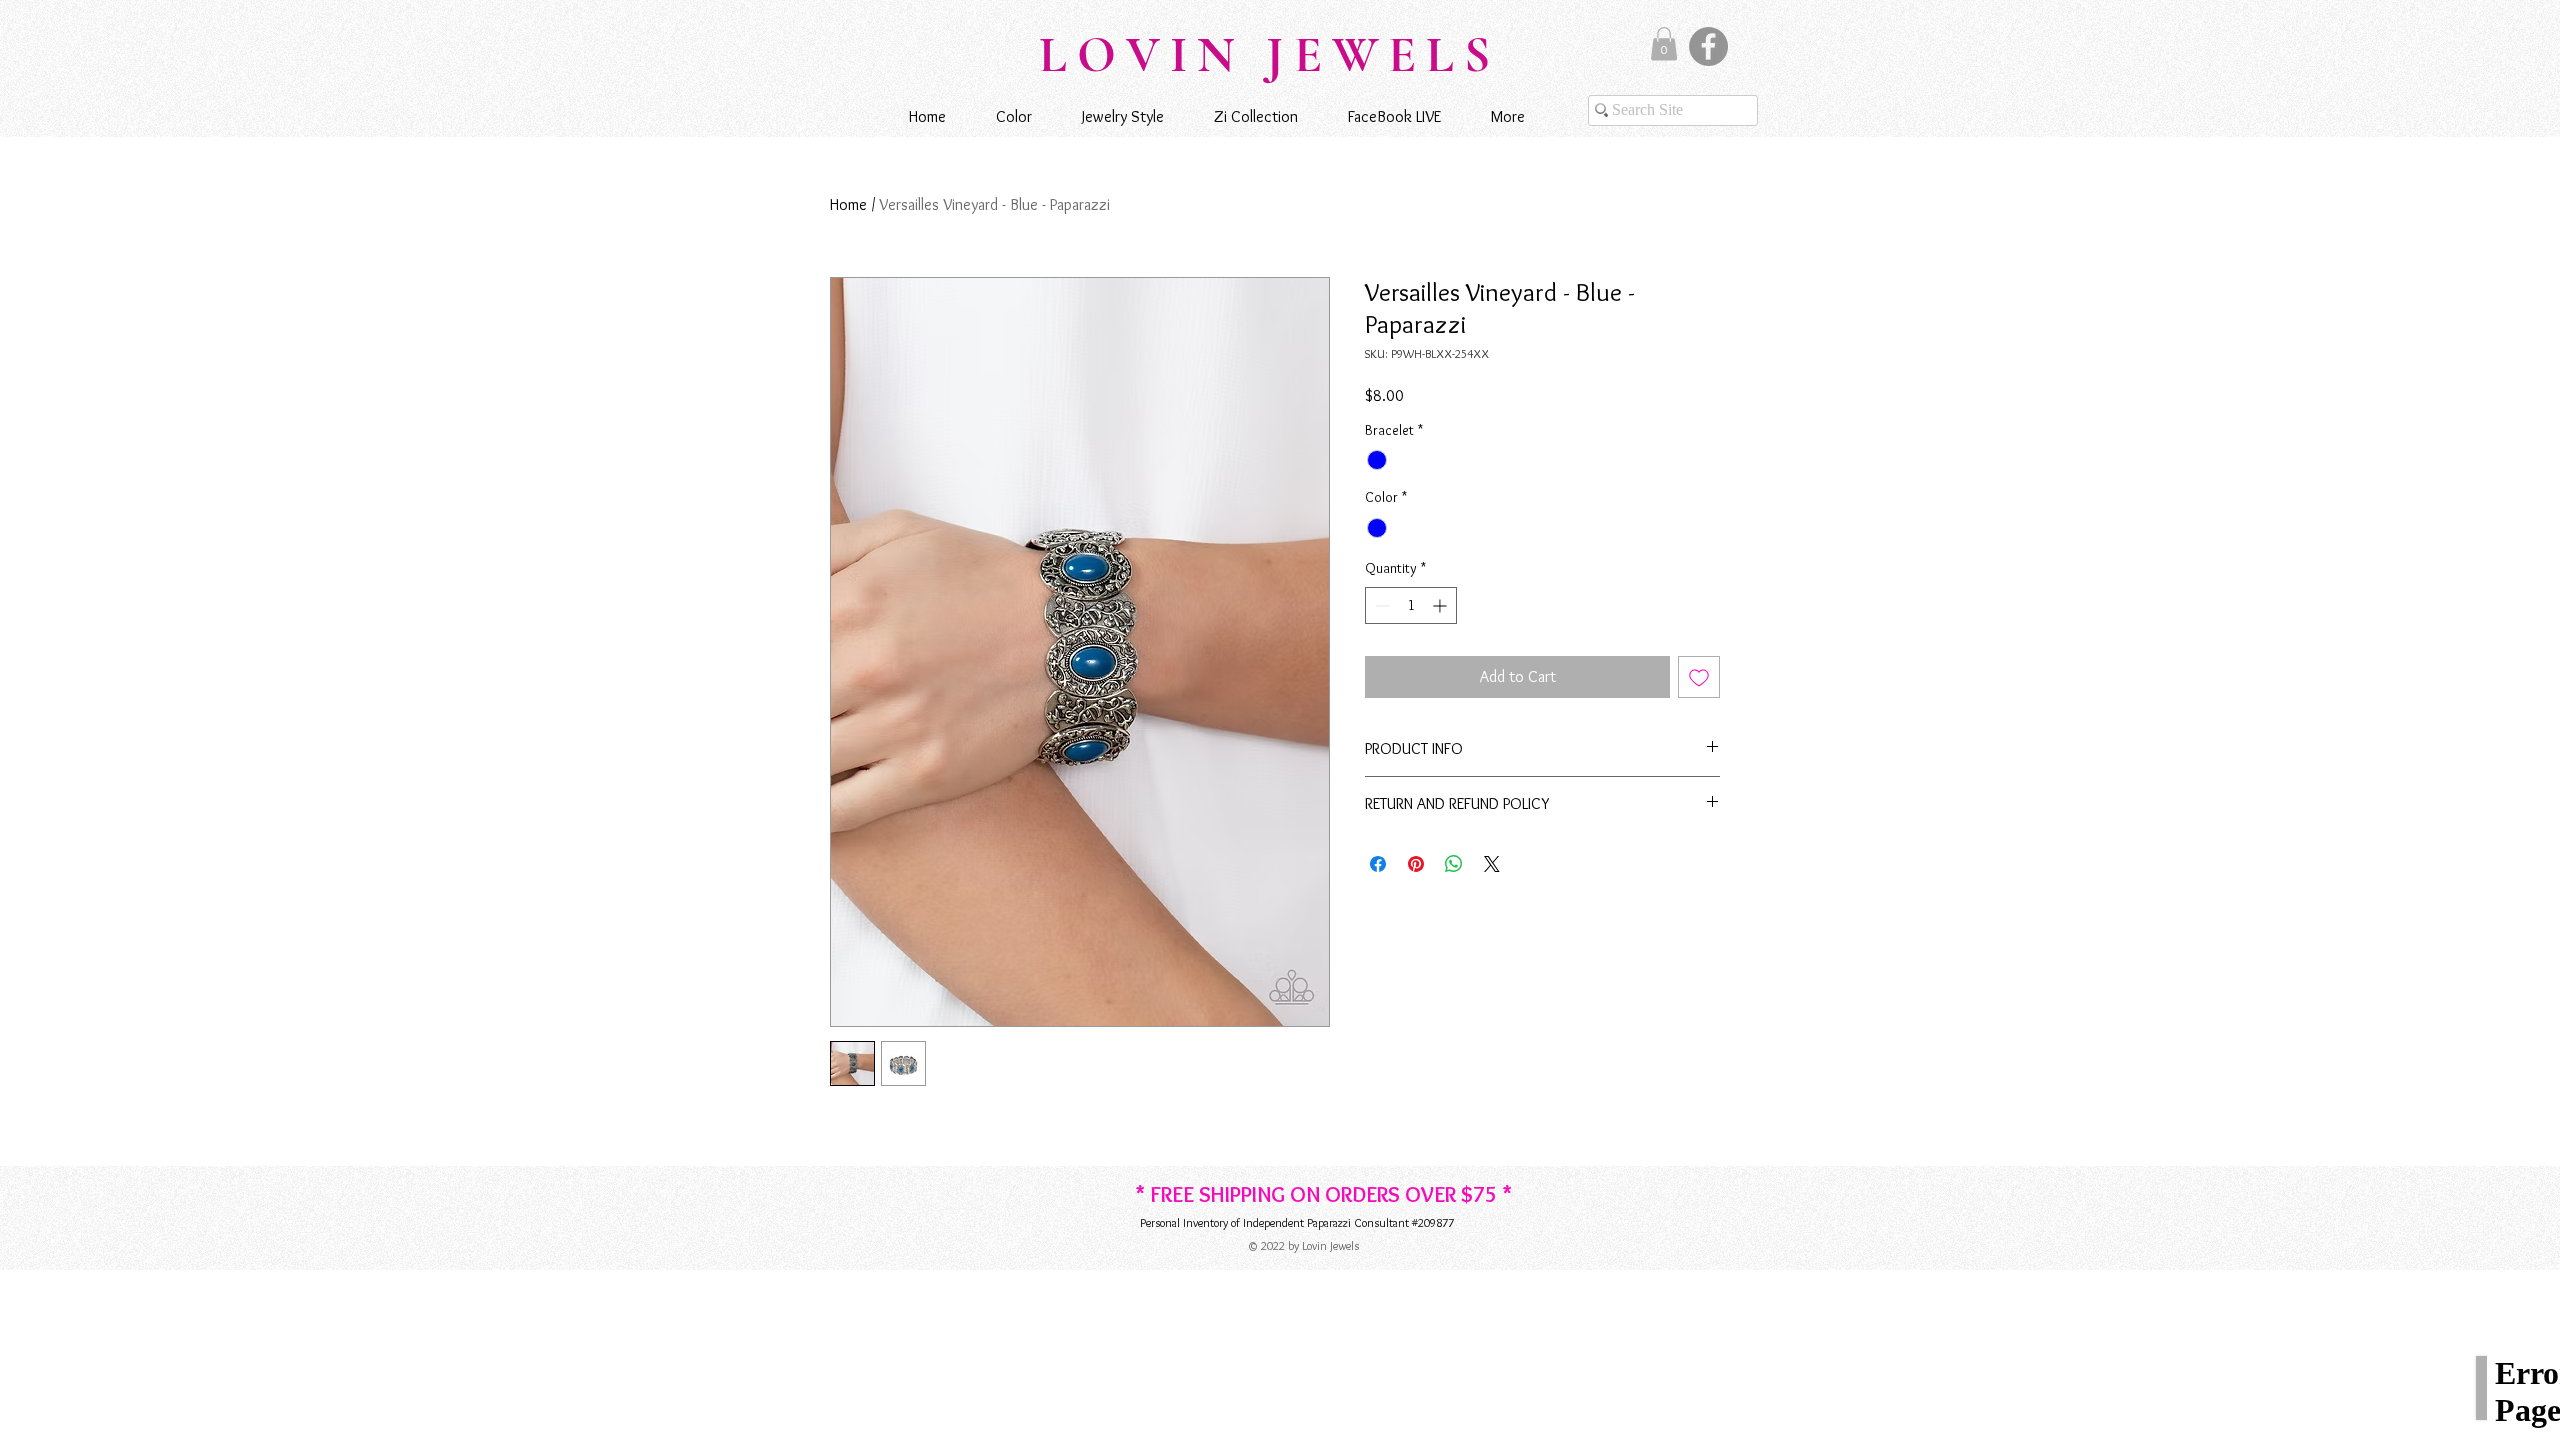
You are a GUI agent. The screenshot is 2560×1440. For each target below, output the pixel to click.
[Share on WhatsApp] (1454, 864)
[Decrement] (1380, 605)
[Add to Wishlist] (1699, 677)
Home (848, 204)
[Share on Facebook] (1378, 864)
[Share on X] (1492, 864)
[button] (1664, 43)
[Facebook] (1708, 46)
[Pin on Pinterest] (1416, 864)
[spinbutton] (1411, 605)
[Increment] (1441, 605)
